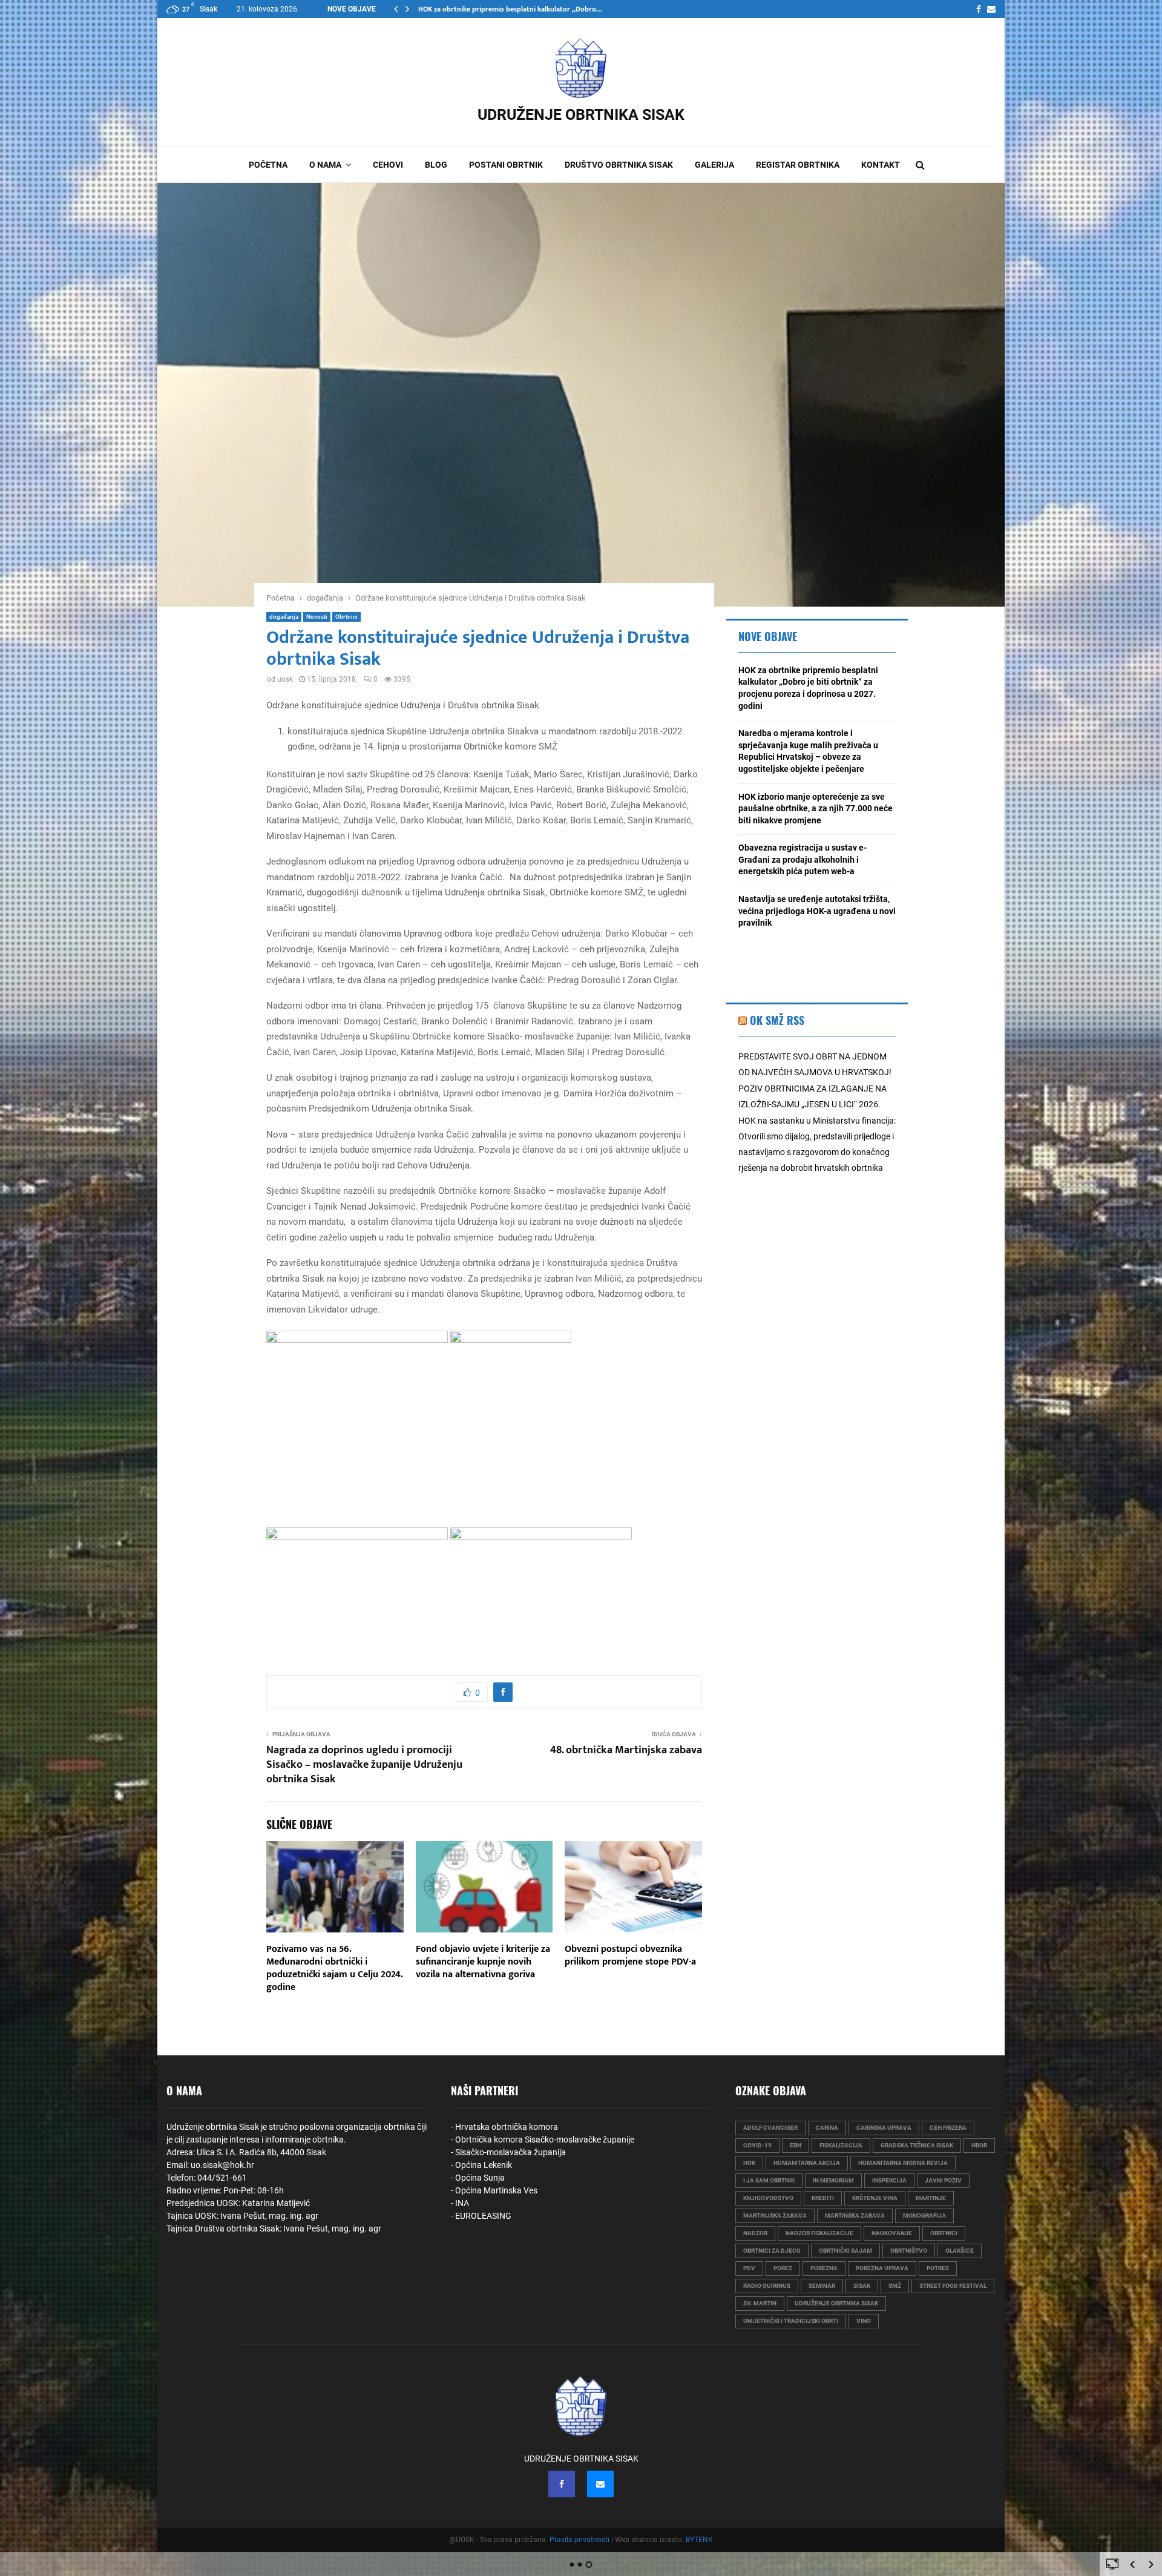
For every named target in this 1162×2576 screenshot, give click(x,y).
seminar (822, 2286)
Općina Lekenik (484, 2165)
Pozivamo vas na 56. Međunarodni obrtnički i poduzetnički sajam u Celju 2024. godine (334, 1968)
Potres (938, 2268)
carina (827, 2128)
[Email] (991, 9)
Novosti (317, 617)
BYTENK (699, 2540)
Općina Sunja (480, 2178)
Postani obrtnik (506, 165)
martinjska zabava (775, 2215)
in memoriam (833, 2180)
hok (749, 2163)
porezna (824, 2268)
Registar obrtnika (798, 165)
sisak (862, 2286)
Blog (436, 165)
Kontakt (881, 165)
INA (462, 2203)
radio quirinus (767, 2286)
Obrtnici (346, 617)
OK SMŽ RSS (777, 1020)
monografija (924, 2215)
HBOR (979, 2145)
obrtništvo (909, 2251)
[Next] (1151, 2564)
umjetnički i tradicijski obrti (791, 2321)
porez (783, 2268)
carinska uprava (884, 2128)
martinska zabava (855, 2215)
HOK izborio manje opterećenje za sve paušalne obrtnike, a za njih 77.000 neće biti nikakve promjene (816, 809)
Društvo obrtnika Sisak (619, 165)
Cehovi (388, 165)
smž (895, 2286)
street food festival (953, 2286)
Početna (268, 165)
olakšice (960, 2251)
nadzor (755, 2233)
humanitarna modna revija (903, 2163)
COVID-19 (757, 2145)
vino (864, 2321)
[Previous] (1132, 2564)
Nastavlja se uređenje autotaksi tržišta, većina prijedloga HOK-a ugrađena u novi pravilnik (817, 911)
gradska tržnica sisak (917, 2145)
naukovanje (892, 2233)
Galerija (714, 165)
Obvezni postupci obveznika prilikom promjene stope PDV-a (630, 1955)
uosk (285, 679)
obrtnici (944, 2233)
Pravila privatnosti (579, 2540)
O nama (325, 165)
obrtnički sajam (845, 2251)
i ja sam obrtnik (769, 2180)
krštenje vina (875, 2198)
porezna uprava (882, 2268)
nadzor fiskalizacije (819, 2233)
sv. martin (760, 2303)
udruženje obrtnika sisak (836, 2303)
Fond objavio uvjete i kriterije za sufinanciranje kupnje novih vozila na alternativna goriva (483, 1962)
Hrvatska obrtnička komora (507, 2127)
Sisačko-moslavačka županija (510, 2152)
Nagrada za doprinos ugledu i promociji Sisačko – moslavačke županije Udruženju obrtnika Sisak (364, 1765)
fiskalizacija (841, 2145)
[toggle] (1112, 2563)
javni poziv (943, 2180)
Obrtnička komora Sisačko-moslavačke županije (545, 2140)
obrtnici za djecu (772, 2251)
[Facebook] (979, 9)
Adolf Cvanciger (770, 2128)
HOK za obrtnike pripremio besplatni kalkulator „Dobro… (510, 9)
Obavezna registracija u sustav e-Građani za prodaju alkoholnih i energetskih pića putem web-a (803, 859)
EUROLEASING (483, 2216)
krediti (823, 2198)
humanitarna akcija (807, 2163)
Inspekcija (889, 2180)
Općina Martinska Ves (496, 2190)
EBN (796, 2145)
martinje (931, 2198)
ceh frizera (948, 2128)
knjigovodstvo (768, 2198)
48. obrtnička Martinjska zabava (626, 1750)
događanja (284, 617)
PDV (749, 2268)
